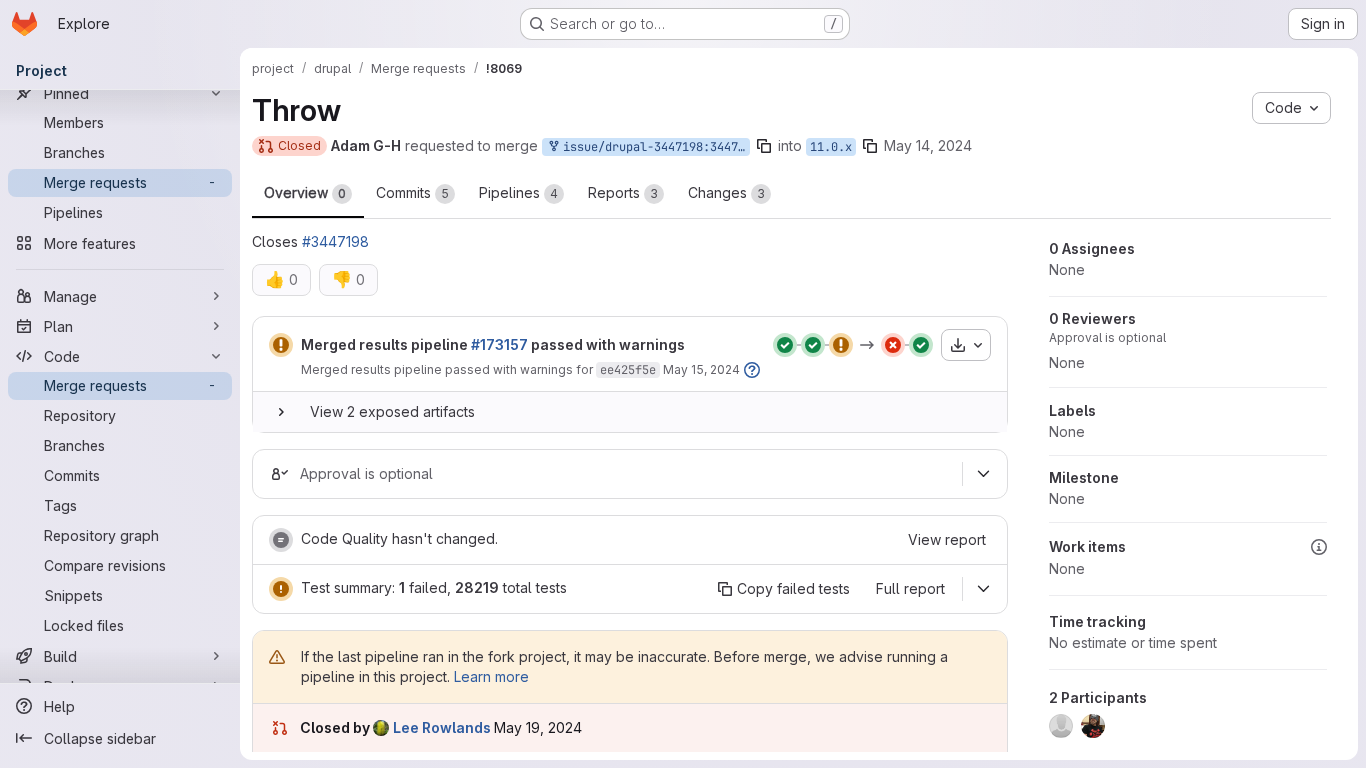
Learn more (491, 676)
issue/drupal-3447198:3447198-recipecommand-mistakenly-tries (653, 147)
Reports (623, 192)
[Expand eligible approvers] (983, 474)
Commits (412, 192)
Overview (305, 192)
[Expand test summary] (983, 589)
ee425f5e (628, 370)
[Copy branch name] (764, 146)
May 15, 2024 (701, 369)
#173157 (499, 344)
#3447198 (335, 241)
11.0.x (831, 147)
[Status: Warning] (281, 345)
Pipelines (518, 192)
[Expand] (281, 412)
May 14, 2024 (928, 145)
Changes (726, 192)
